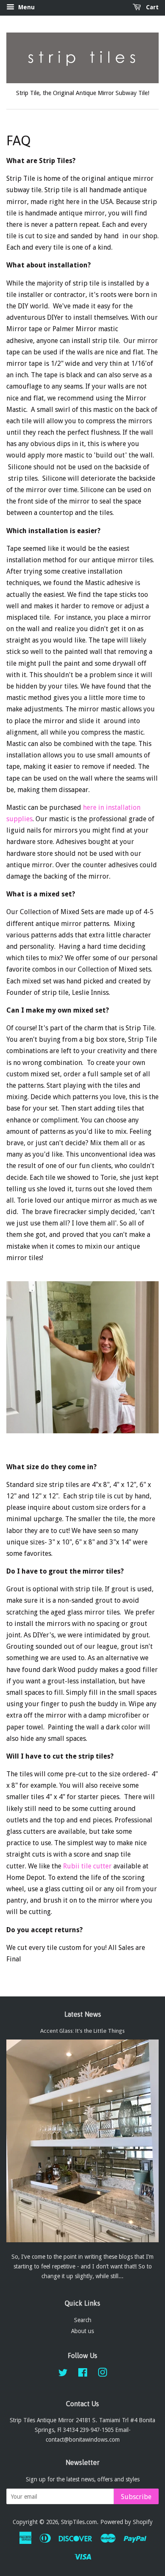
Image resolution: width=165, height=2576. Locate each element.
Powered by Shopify (126, 2522)
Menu (26, 7)
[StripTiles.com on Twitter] (63, 2374)
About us (82, 2331)
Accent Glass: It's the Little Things (82, 2031)
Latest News (83, 2014)
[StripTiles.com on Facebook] (83, 2374)
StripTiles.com (79, 2522)
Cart (151, 7)
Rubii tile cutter (87, 1866)
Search (83, 2320)
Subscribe (136, 2497)
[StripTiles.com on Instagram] (102, 2374)
